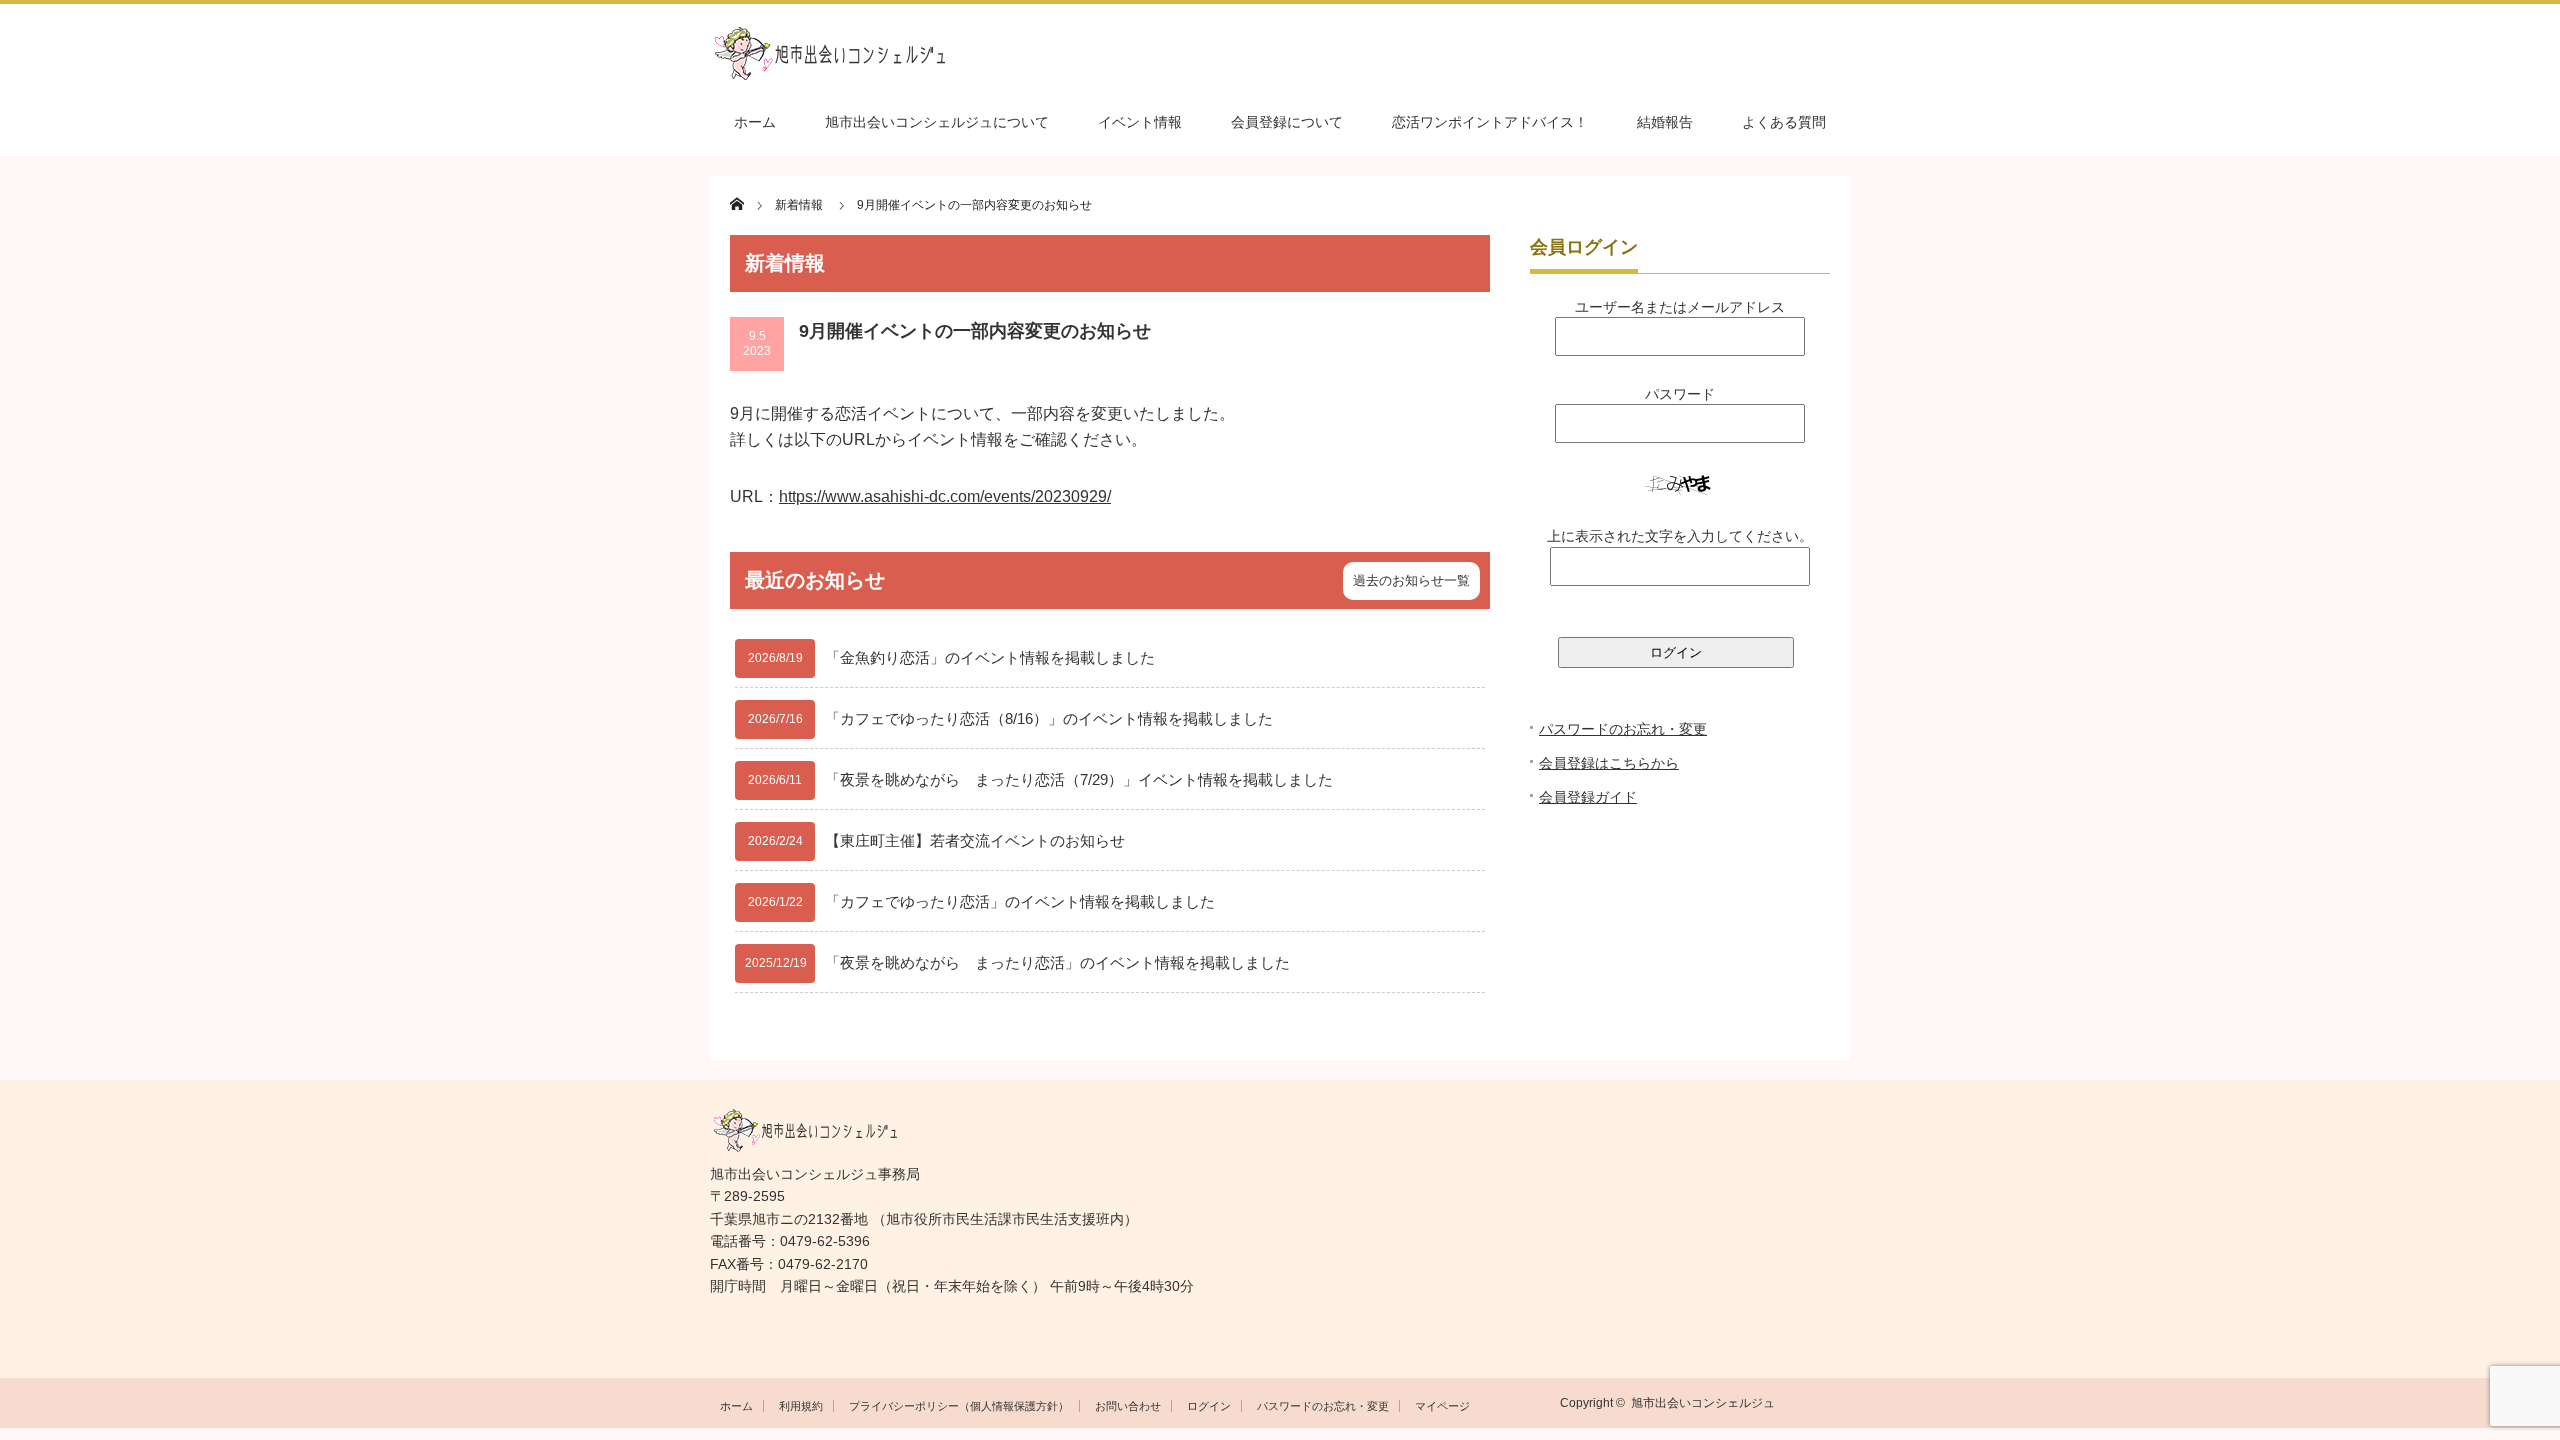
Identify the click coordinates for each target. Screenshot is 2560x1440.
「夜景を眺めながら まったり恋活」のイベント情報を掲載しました (1057, 962)
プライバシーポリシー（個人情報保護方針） (959, 1406)
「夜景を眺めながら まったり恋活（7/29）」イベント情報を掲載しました (1079, 779)
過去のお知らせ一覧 (1411, 580)
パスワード (1680, 394)
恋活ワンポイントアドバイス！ (1490, 122)
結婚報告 (1665, 122)
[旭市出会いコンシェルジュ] (1280, 54)
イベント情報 (1140, 122)
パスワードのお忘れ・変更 (1623, 729)
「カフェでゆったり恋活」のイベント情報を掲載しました (1020, 901)
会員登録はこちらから (1609, 763)
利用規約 (801, 1406)
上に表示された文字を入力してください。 (1680, 536)
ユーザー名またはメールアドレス (1680, 307)
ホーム (755, 122)
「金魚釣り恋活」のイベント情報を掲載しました (990, 657)
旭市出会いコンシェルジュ (1703, 1403)
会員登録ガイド (1588, 797)
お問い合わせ (1128, 1406)
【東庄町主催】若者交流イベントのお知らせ (975, 840)
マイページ (1442, 1406)
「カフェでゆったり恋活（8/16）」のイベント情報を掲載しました (1049, 718)
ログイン (1209, 1406)
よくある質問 (1784, 122)
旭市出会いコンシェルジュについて (937, 122)
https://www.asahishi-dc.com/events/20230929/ (945, 496)
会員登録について (1287, 122)
